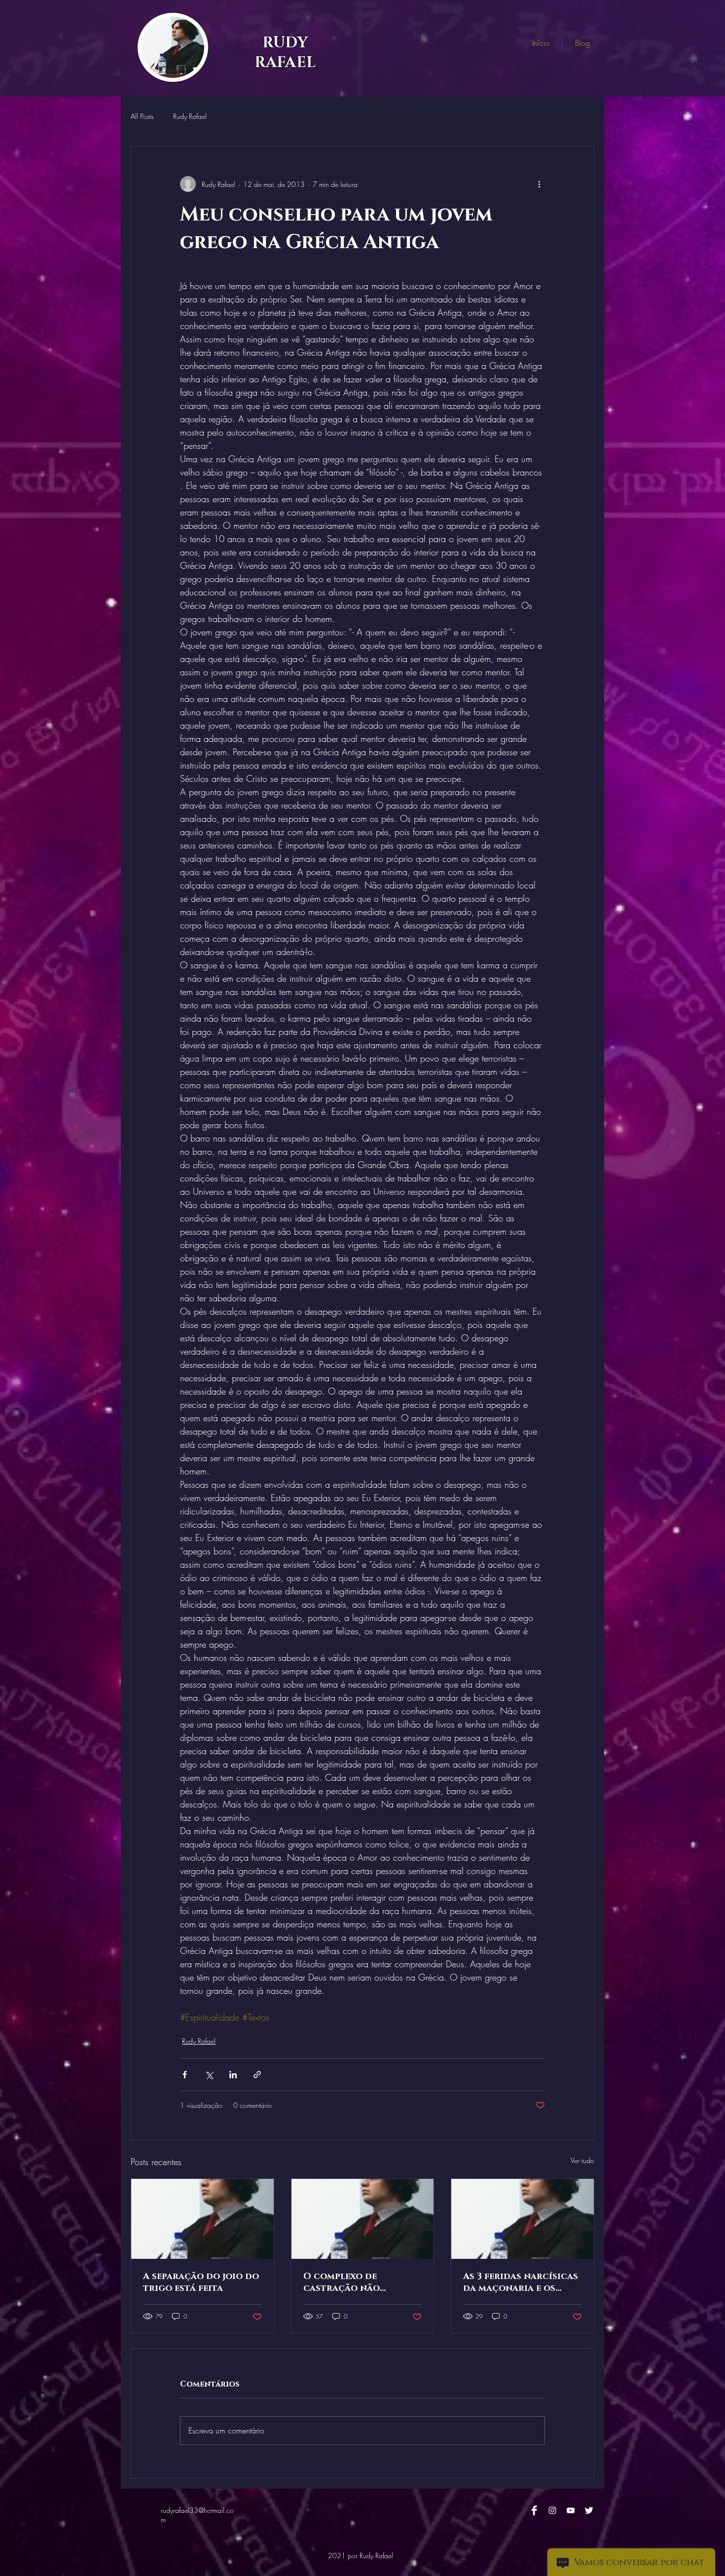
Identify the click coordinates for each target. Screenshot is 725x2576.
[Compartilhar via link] (257, 2075)
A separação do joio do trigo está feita (201, 2282)
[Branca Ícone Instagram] (552, 2510)
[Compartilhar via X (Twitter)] (209, 2075)
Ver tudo (582, 2160)
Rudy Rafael (190, 116)
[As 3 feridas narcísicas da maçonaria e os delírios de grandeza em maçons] (523, 2219)
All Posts (142, 116)
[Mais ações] (539, 184)
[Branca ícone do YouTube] (571, 2510)
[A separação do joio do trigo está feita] (202, 2219)
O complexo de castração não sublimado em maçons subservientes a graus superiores (358, 2282)
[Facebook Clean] (534, 2510)
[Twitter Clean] (589, 2510)
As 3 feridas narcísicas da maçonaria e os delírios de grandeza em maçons (521, 2282)
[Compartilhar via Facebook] (185, 2075)
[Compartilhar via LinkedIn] (233, 2075)
